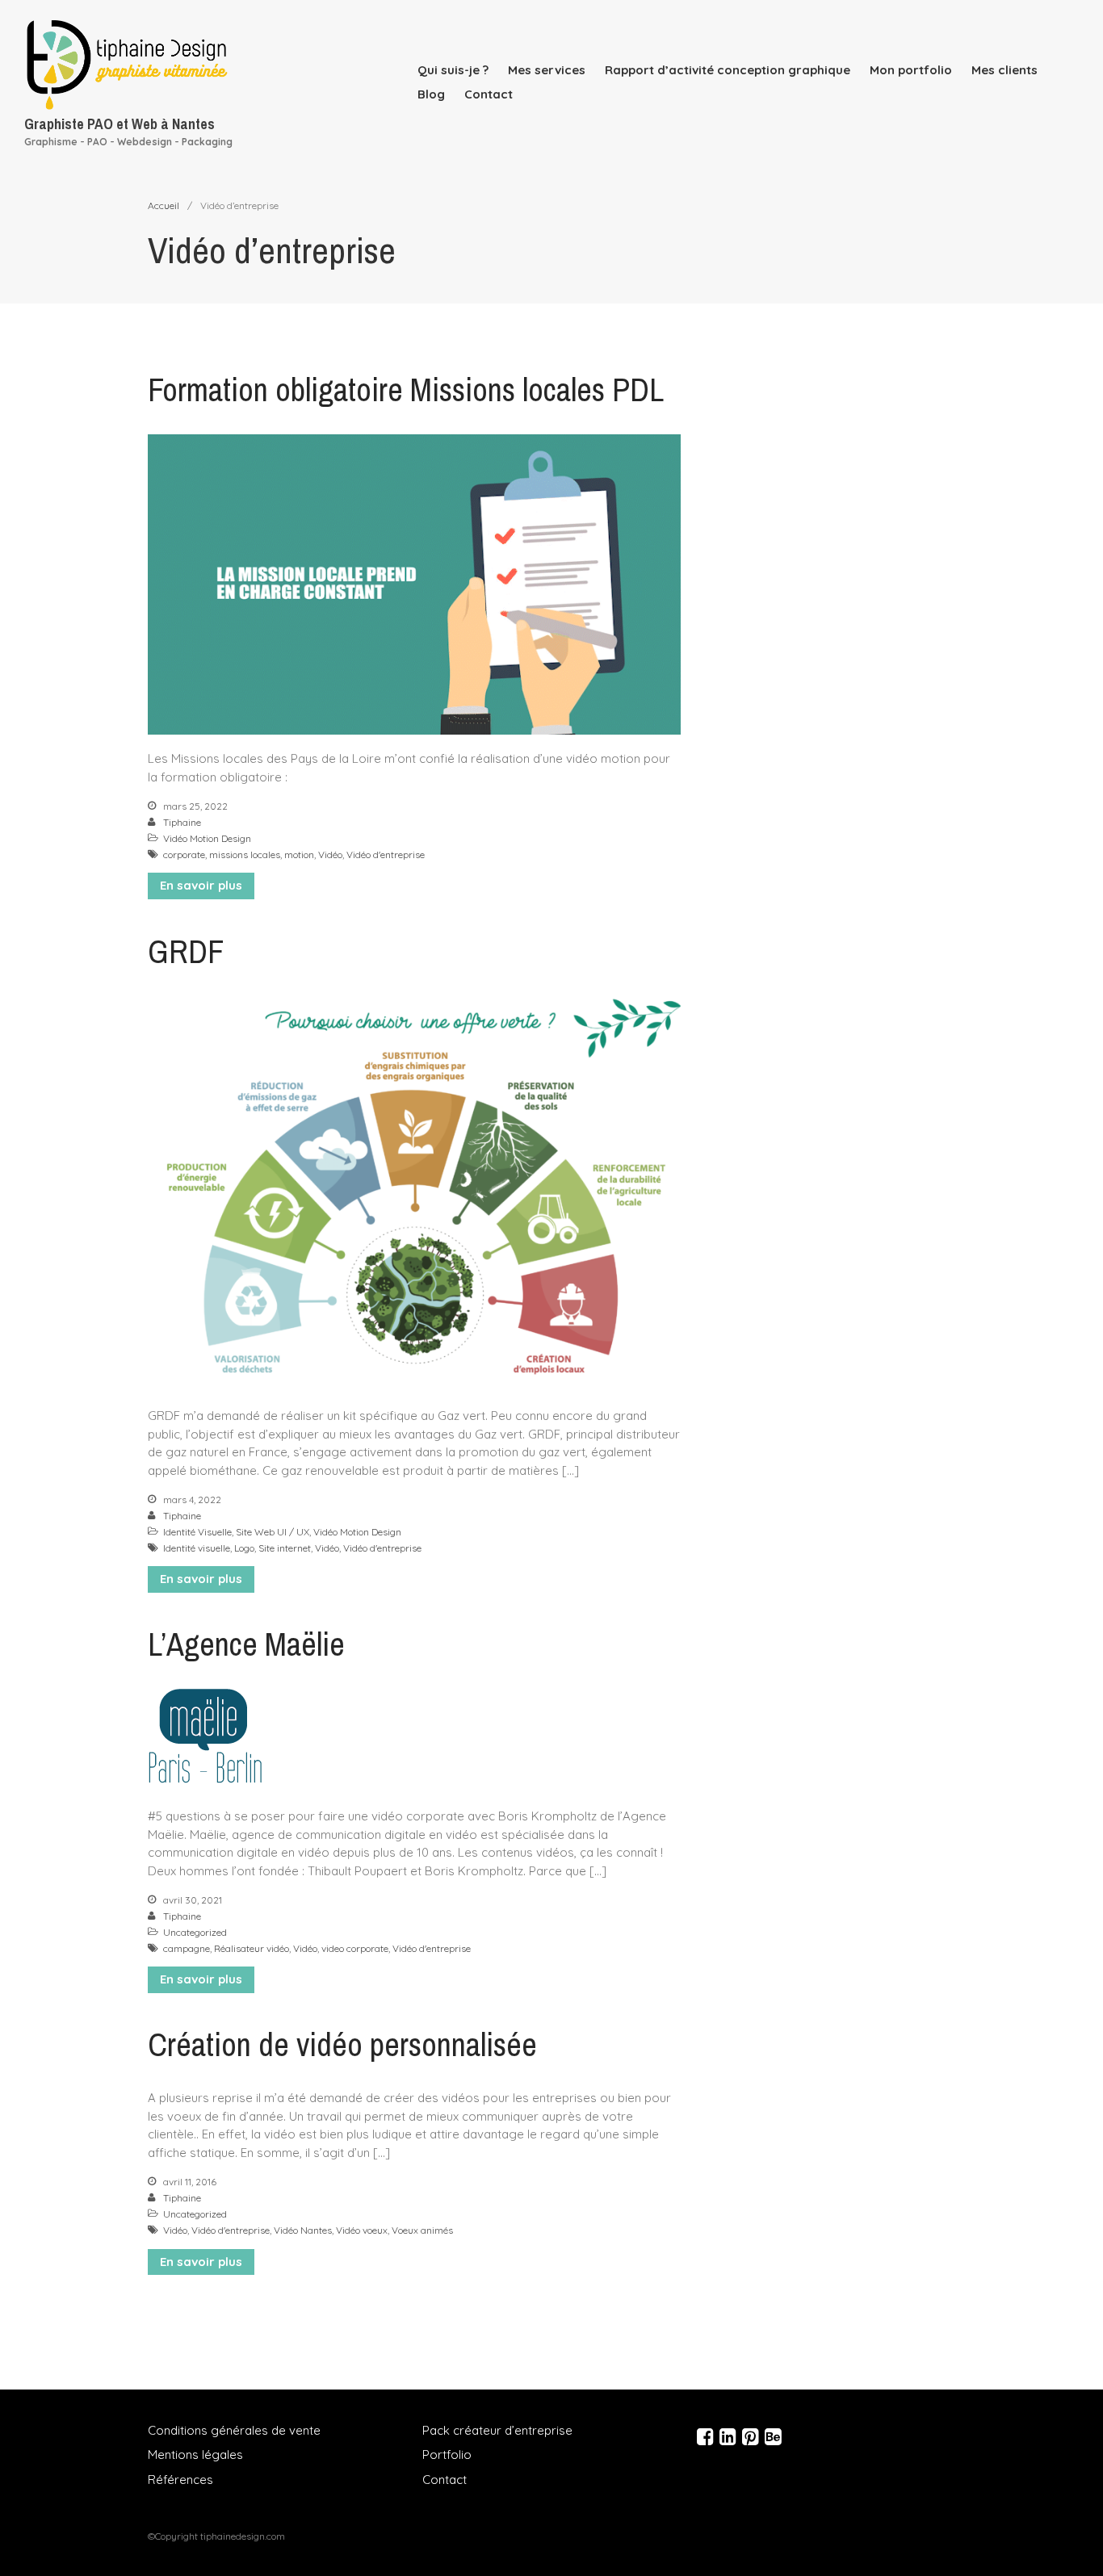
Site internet (285, 1548)
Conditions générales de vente (234, 2430)
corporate (184, 854)
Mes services (547, 70)
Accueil (164, 205)
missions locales (245, 854)
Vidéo (330, 854)
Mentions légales (195, 2455)
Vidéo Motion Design (207, 838)
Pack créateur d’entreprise (497, 2430)
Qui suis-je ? (453, 70)
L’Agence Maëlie (246, 1644)
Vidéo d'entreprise (386, 854)
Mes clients (1004, 70)
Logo (244, 1548)
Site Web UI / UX (273, 1532)
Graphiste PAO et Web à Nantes (120, 124)
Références (180, 2480)
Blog (431, 94)
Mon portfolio (911, 70)
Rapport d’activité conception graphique (728, 70)
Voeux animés (422, 2230)
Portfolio (447, 2455)
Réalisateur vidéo (252, 1948)
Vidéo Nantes (303, 2230)
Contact (489, 94)
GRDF (186, 951)
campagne (187, 1948)
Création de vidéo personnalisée (342, 2044)
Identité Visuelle (197, 1532)
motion (299, 854)
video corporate (355, 1948)
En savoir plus (201, 885)
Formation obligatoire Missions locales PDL (406, 390)
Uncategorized (195, 1932)
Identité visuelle (197, 1548)
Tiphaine (182, 822)
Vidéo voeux (362, 2230)
